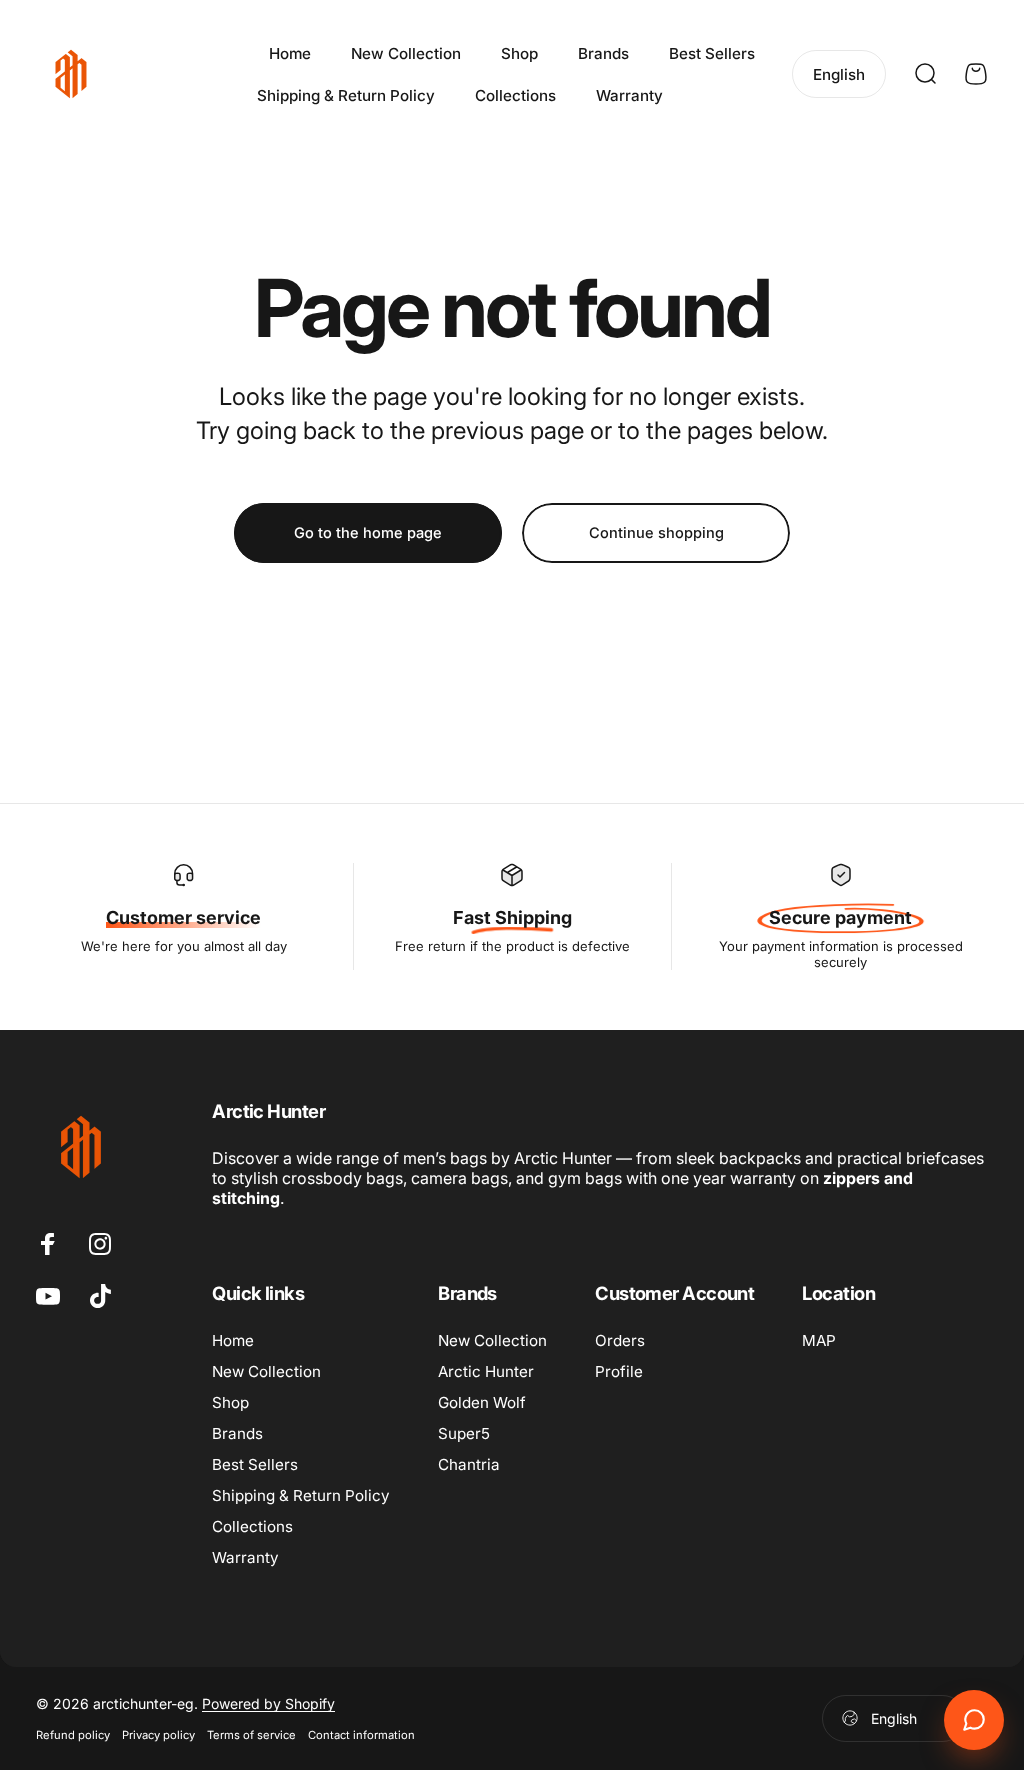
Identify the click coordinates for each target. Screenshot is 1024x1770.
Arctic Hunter (486, 1371)
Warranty (245, 1557)
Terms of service (251, 1735)
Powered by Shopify (268, 1703)
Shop (230, 1402)
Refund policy (73, 1735)
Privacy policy (158, 1735)
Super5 (464, 1433)
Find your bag (735, 94)
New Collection (266, 1371)
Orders (620, 1340)
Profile (619, 1371)
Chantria (469, 1464)
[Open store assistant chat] (974, 1720)
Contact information (361, 1735)
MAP (819, 1340)
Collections (252, 1526)
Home (233, 1340)
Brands (237, 1433)
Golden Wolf (482, 1402)
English (894, 1718)
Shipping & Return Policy (301, 1495)
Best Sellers (255, 1464)
